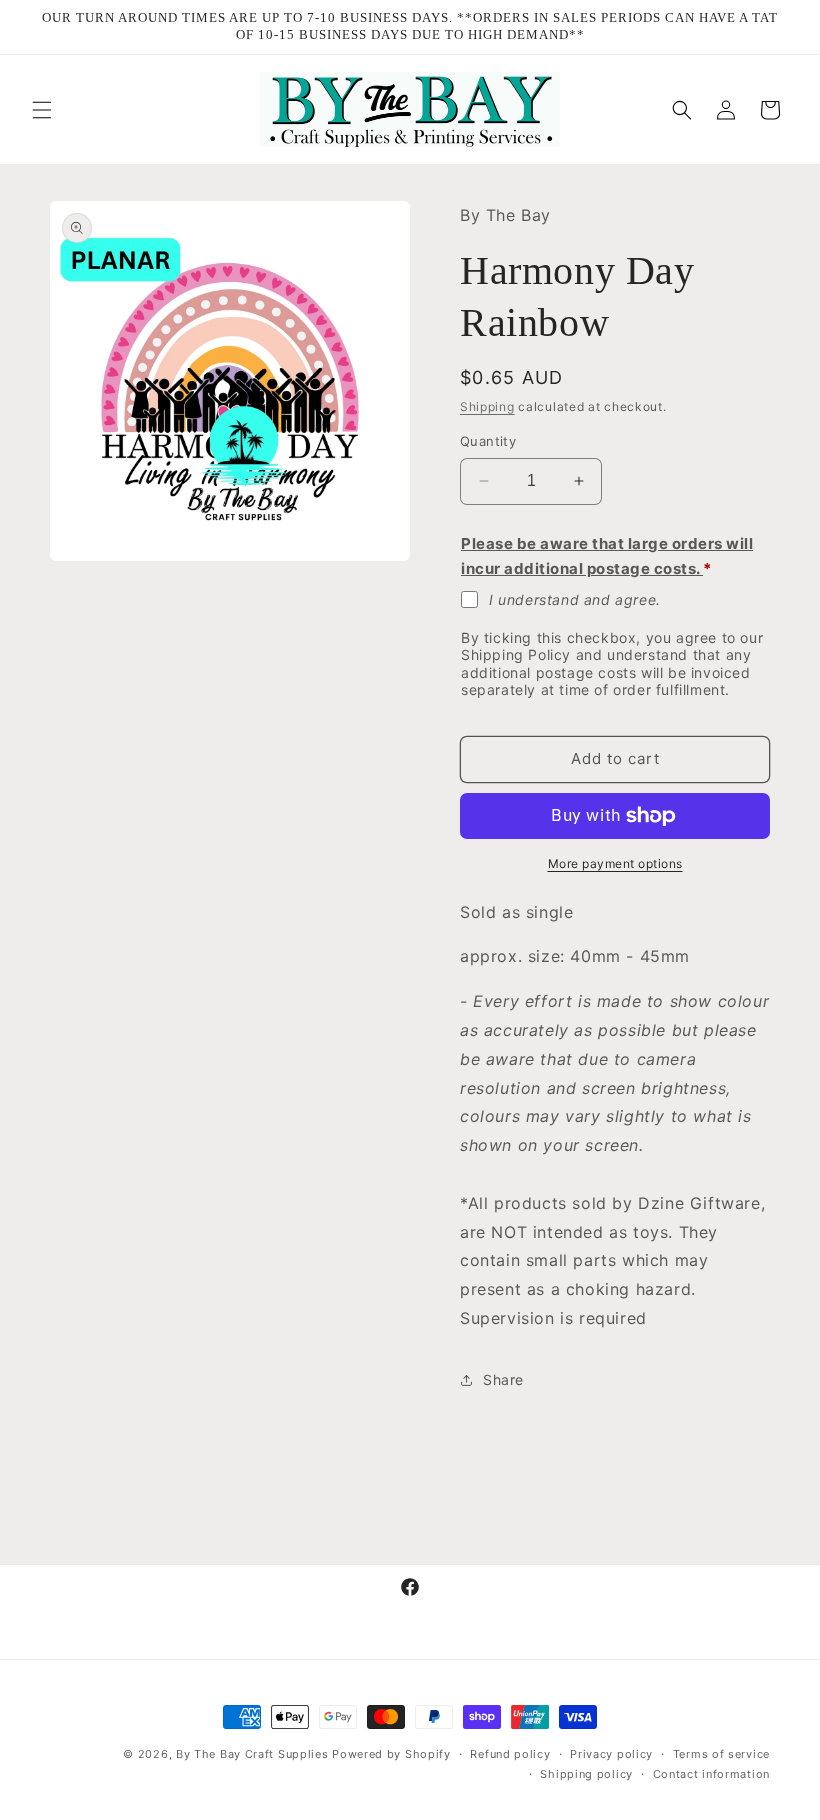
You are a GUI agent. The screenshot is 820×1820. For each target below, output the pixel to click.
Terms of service (721, 1754)
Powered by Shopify (391, 1754)
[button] (42, 110)
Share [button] (503, 1379)
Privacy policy (611, 1754)
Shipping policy (586, 1774)
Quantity (488, 441)
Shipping (487, 406)
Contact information (711, 1774)
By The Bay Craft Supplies (254, 1754)
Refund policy (510, 1754)
